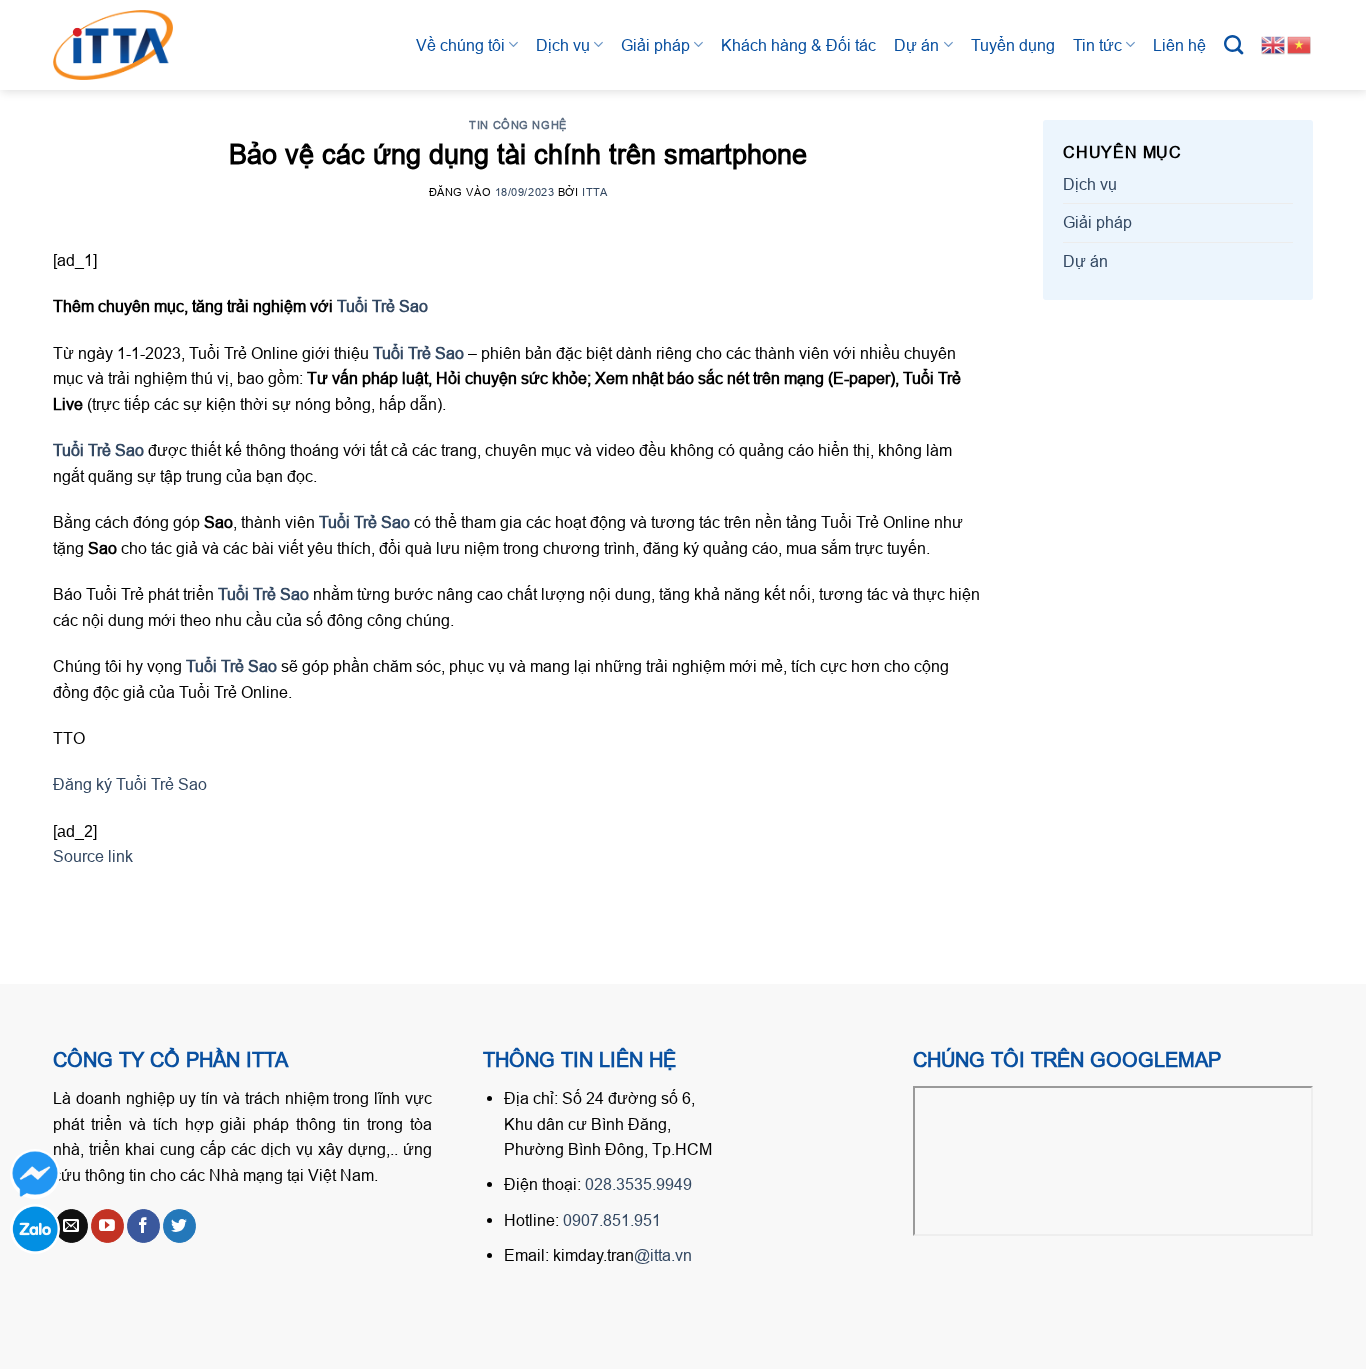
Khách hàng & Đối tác (798, 45)
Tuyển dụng (1013, 45)
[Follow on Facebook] (143, 1226)
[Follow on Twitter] (179, 1226)
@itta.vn (663, 1255)
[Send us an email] (71, 1226)
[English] (1274, 44)
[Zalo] (35, 1229)
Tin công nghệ (517, 125)
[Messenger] (35, 1174)
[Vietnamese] (1300, 44)
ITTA (594, 192)
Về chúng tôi (460, 45)
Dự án (916, 45)
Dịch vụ (563, 45)
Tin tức (1097, 45)
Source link (93, 856)
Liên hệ (1179, 45)
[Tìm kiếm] (1233, 44)
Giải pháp (655, 45)
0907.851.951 (612, 1220)
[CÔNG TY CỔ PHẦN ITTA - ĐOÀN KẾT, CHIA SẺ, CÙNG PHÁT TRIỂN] (133, 45)
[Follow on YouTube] (107, 1226)
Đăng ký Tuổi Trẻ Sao (130, 784)
